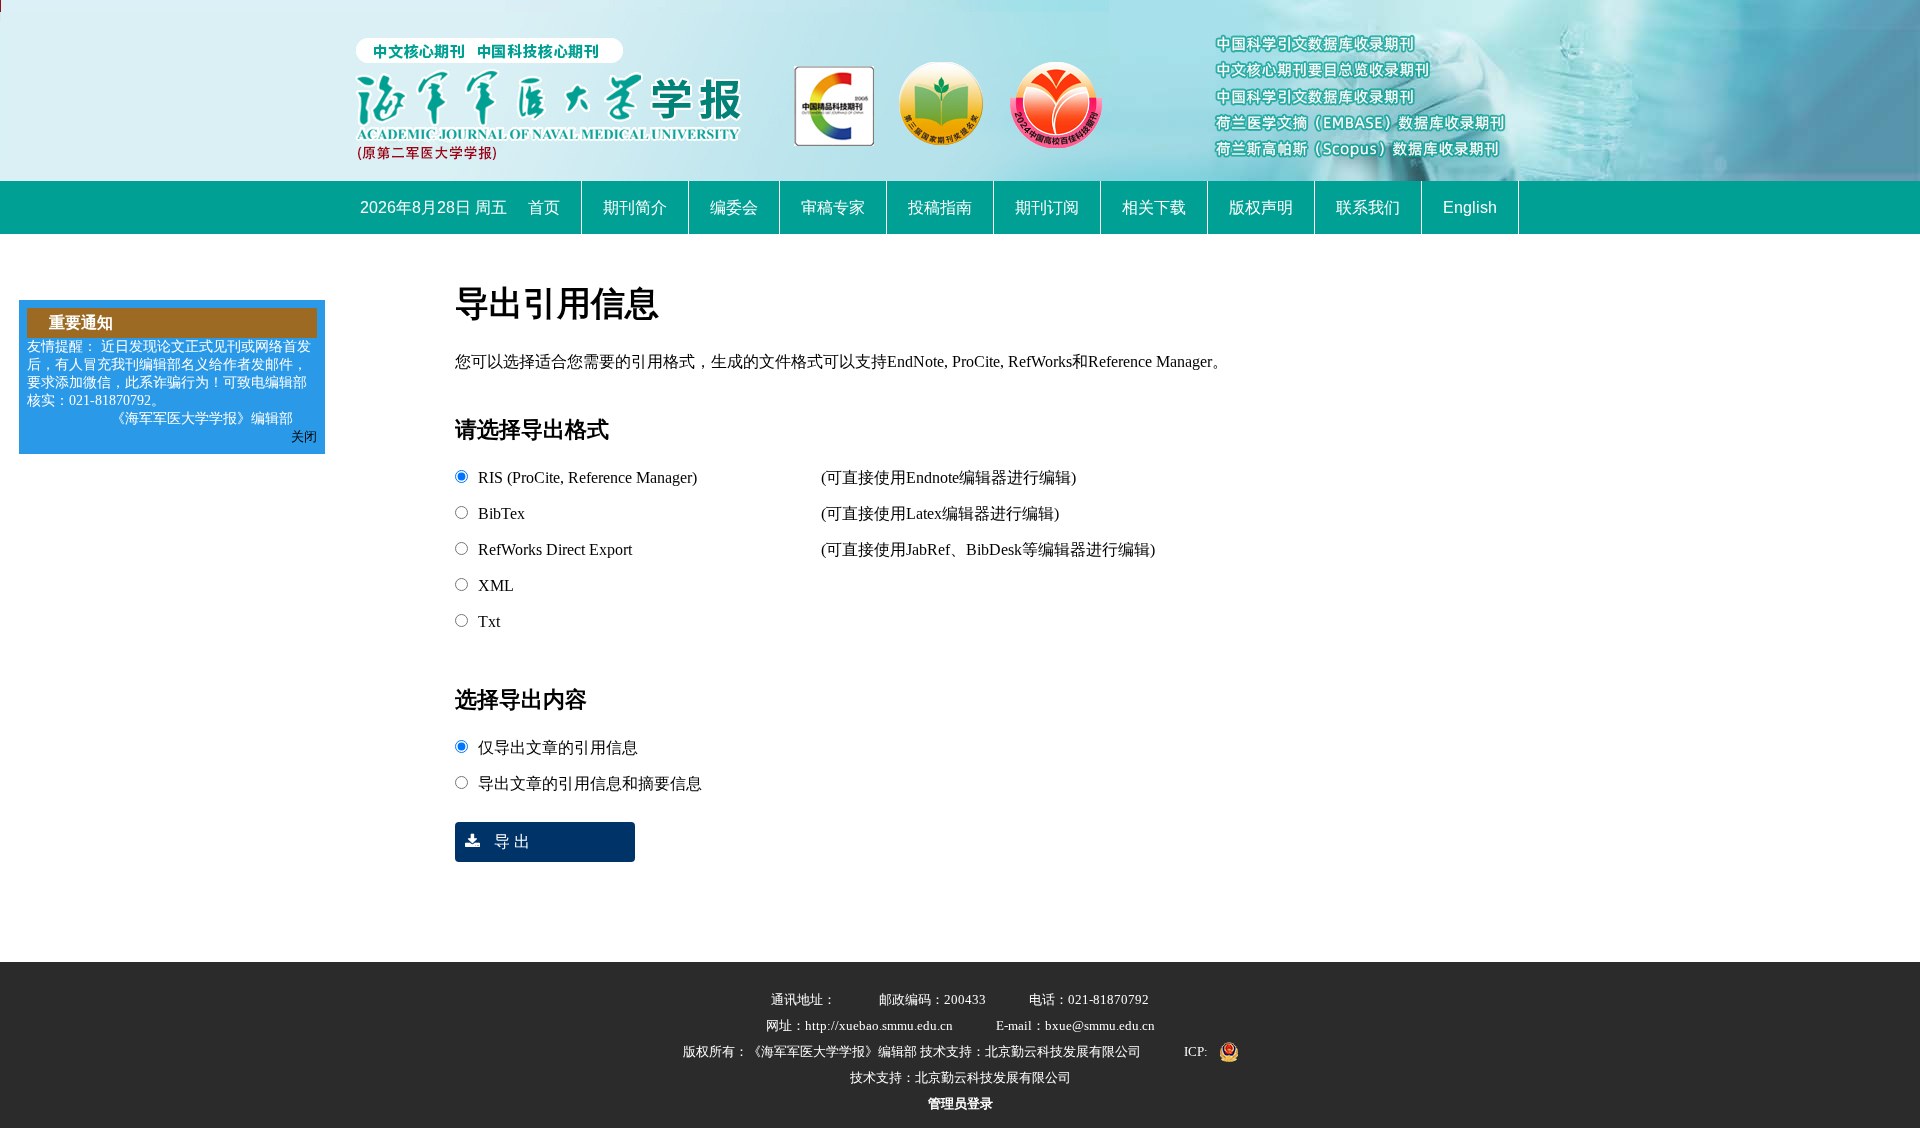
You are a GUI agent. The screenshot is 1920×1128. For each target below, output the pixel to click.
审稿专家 (833, 207)
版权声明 (1261, 207)
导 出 (510, 841)
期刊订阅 (1047, 207)
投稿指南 (940, 207)
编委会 (734, 207)
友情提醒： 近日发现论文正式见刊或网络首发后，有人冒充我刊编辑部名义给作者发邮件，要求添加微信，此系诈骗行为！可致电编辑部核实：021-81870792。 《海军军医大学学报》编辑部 (169, 382)
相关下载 (1154, 207)
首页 (544, 207)
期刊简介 (635, 207)
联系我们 (1368, 207)
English (1470, 207)
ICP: (1196, 1051)
